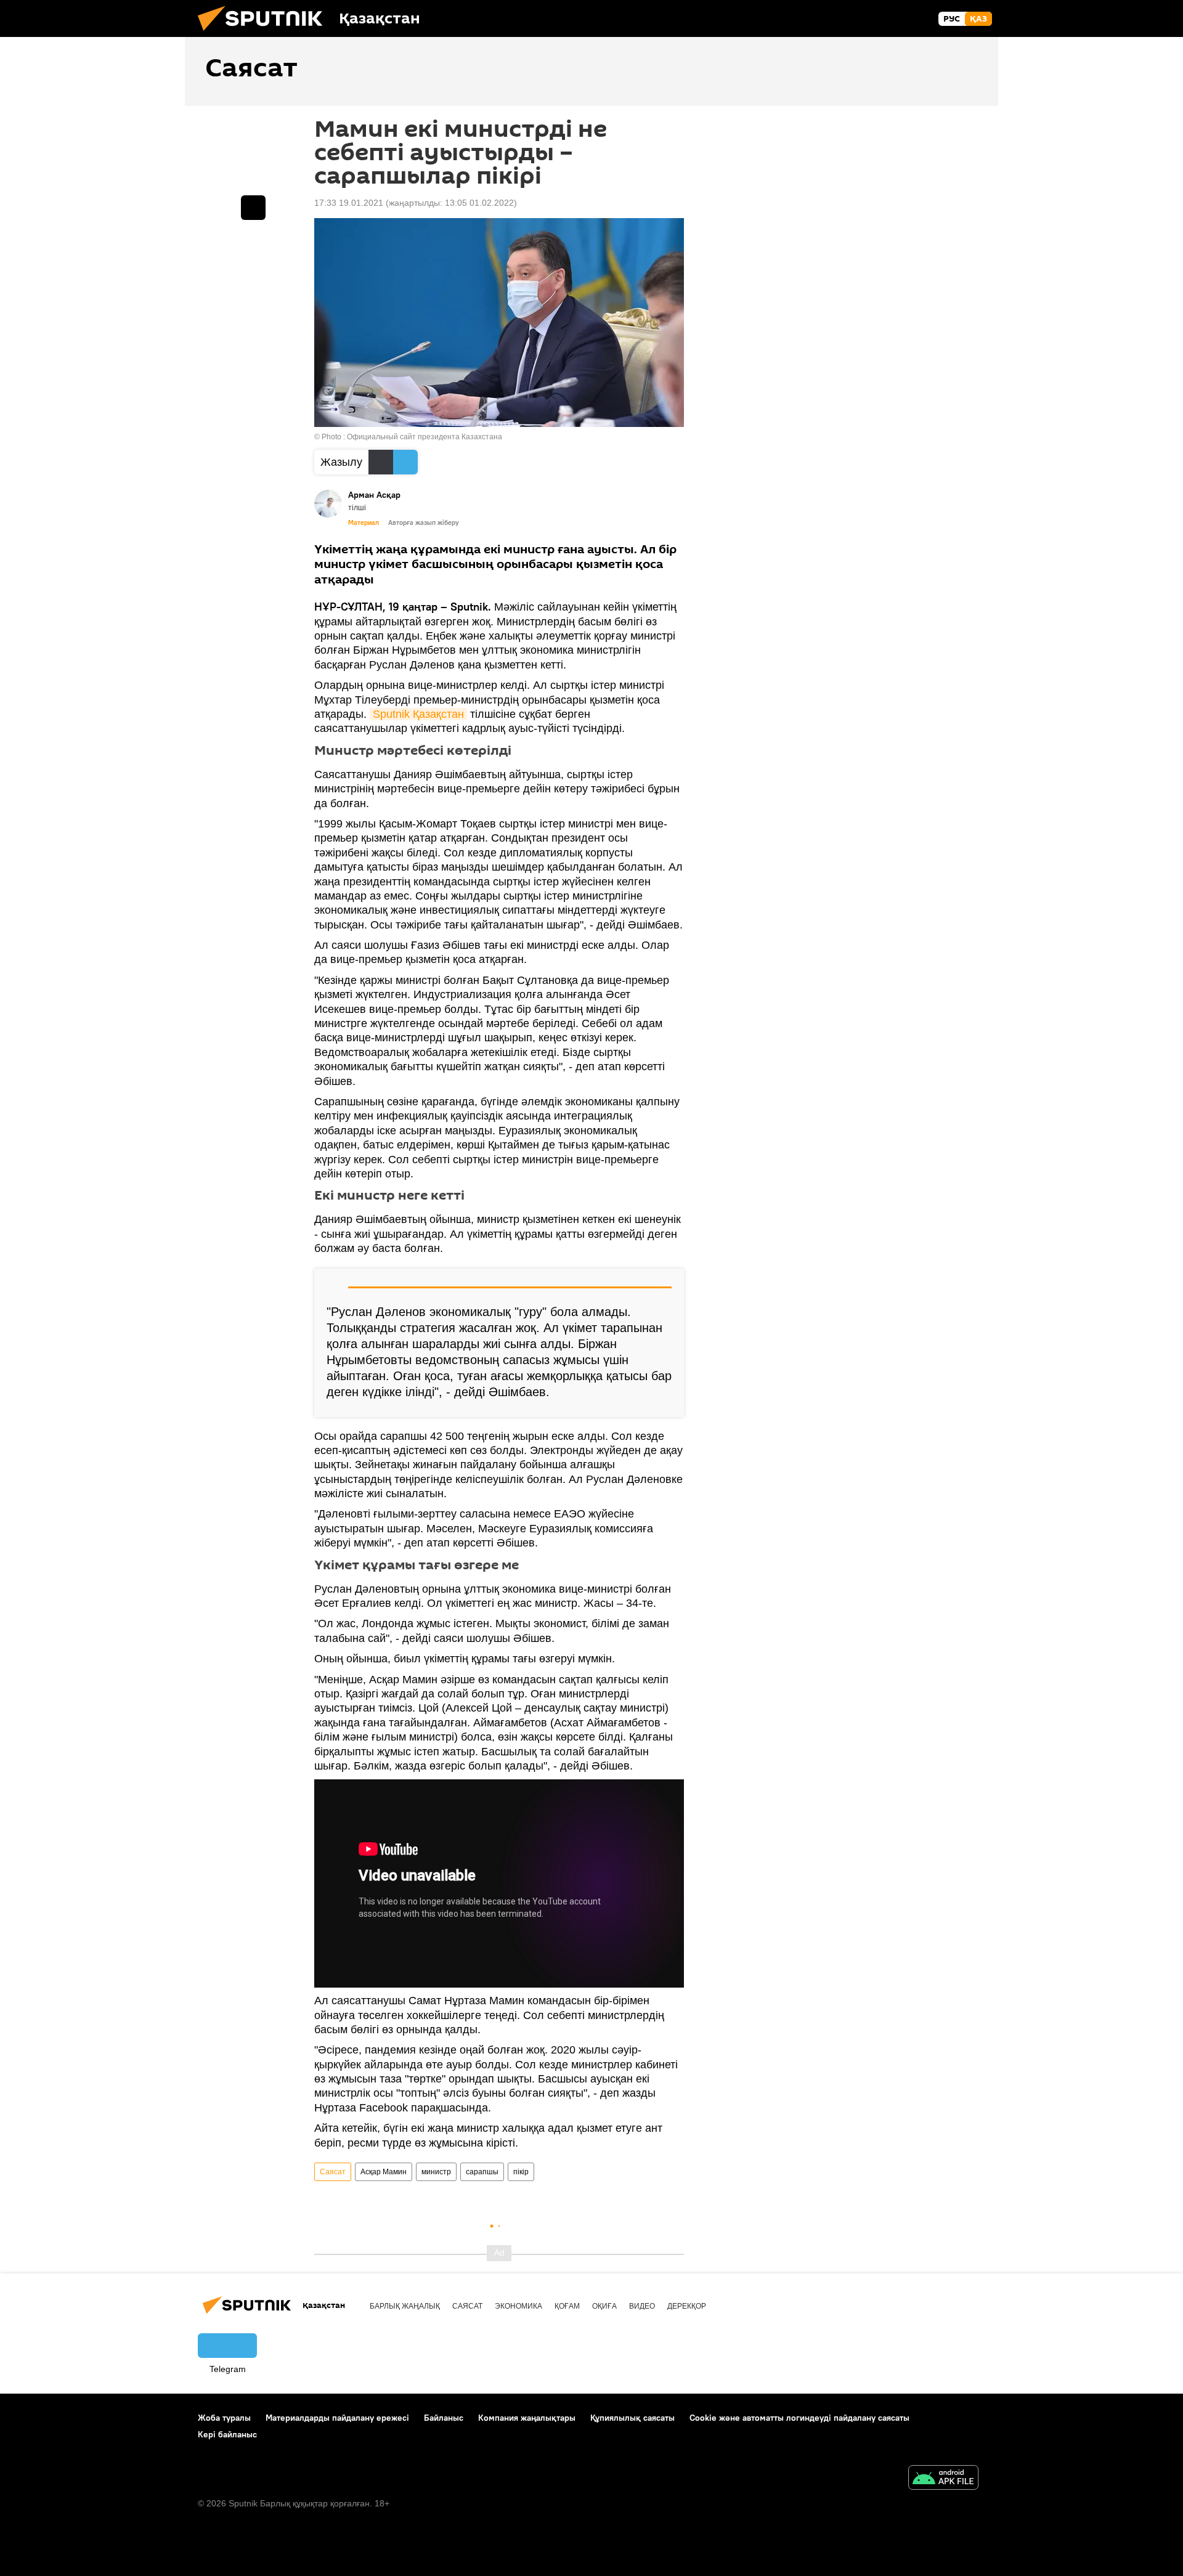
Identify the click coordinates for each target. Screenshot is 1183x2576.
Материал (364, 522)
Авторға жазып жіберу (424, 522)
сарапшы (482, 2172)
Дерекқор (687, 2306)
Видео (642, 2306)
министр (436, 2172)
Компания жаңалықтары (527, 2418)
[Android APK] (943, 2479)
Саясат (333, 2172)
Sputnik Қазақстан (418, 714)
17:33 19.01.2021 (349, 203)
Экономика (518, 2306)
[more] (253, 208)
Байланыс (444, 2418)
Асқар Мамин (384, 2172)
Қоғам (567, 2306)
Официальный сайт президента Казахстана (425, 437)
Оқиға (604, 2306)
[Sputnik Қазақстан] (265, 34)
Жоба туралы (224, 2418)
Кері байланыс (227, 2434)
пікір (521, 2172)
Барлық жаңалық (405, 2306)
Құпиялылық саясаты (632, 2418)
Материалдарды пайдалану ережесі (337, 2418)
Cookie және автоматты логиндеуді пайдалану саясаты (799, 2418)
